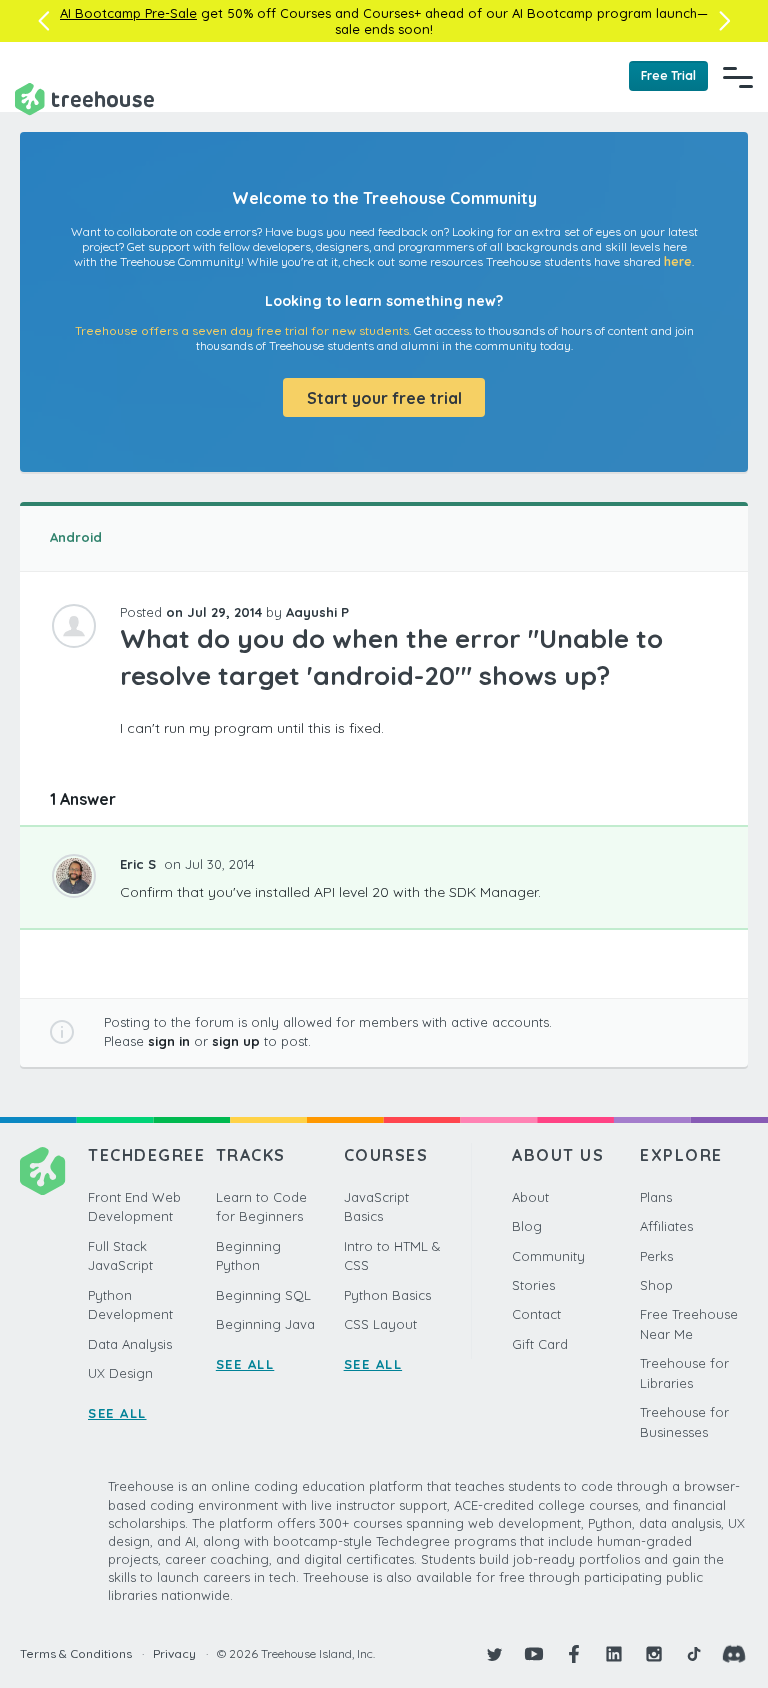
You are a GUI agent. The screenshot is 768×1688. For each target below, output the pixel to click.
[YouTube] (534, 1654)
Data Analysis (130, 1344)
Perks (656, 1256)
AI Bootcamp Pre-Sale (128, 13)
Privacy (174, 1653)
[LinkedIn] (614, 1654)
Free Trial (668, 75)
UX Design (120, 1373)
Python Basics (387, 1295)
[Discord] (734, 1654)
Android (76, 537)
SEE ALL (117, 1413)
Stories (533, 1285)
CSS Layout (380, 1324)
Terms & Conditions (76, 1653)
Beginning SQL (263, 1295)
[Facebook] (574, 1654)
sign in (169, 1041)
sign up (236, 1041)
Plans (656, 1197)
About (530, 1197)
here (678, 261)
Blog (527, 1226)
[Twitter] (494, 1654)
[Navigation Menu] (738, 77)
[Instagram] (654, 1654)
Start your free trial (384, 398)
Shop (656, 1285)
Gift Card (540, 1344)
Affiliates (666, 1226)
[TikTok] (694, 1654)
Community (548, 1256)
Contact (536, 1314)
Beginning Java (265, 1324)
